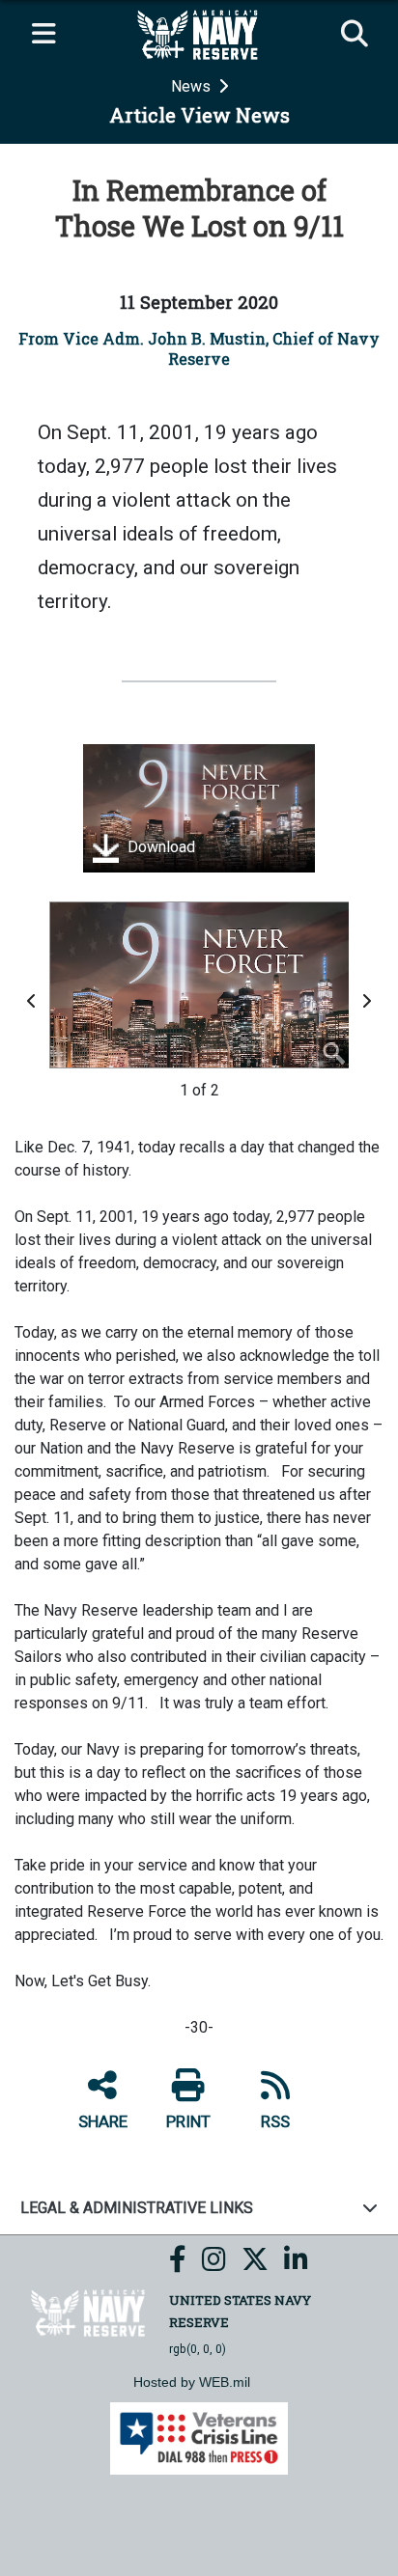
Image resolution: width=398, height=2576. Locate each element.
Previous (35, 1001)
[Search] (355, 35)
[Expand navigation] (43, 35)
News (193, 86)
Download (159, 847)
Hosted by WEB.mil (192, 2382)
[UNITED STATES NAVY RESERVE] (89, 2312)
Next (369, 1001)
